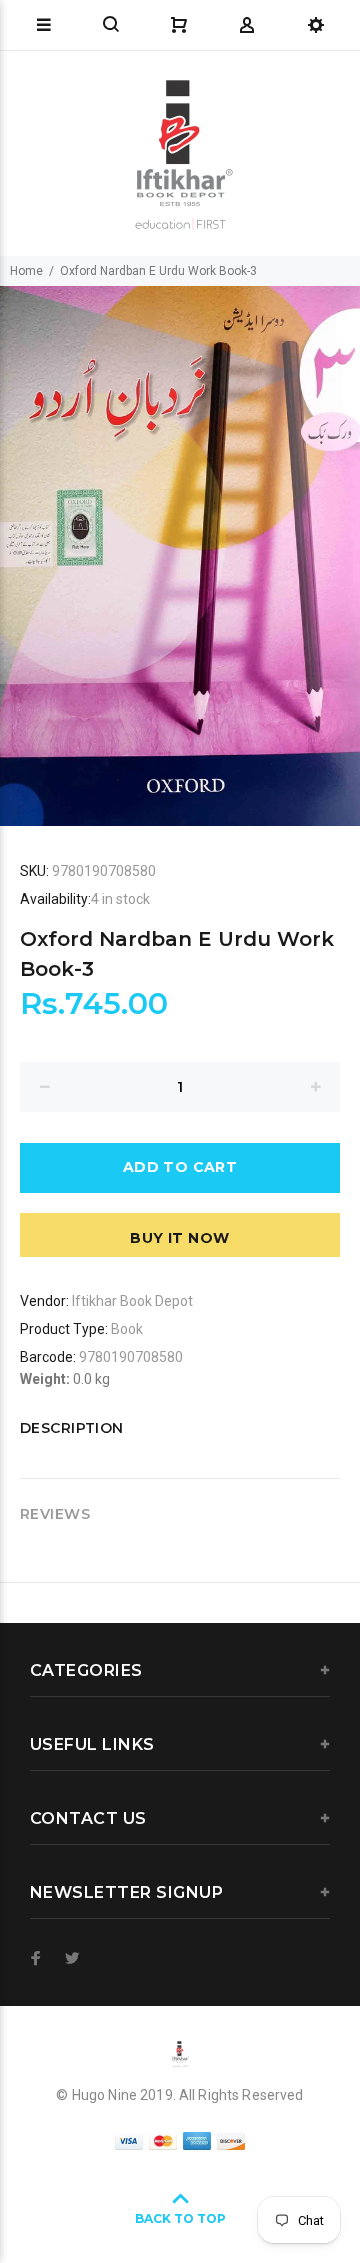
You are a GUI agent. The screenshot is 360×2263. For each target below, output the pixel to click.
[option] (180, 556)
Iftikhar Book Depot (132, 1301)
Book (127, 1329)
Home (26, 271)
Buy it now (179, 1238)
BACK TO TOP (180, 2218)
